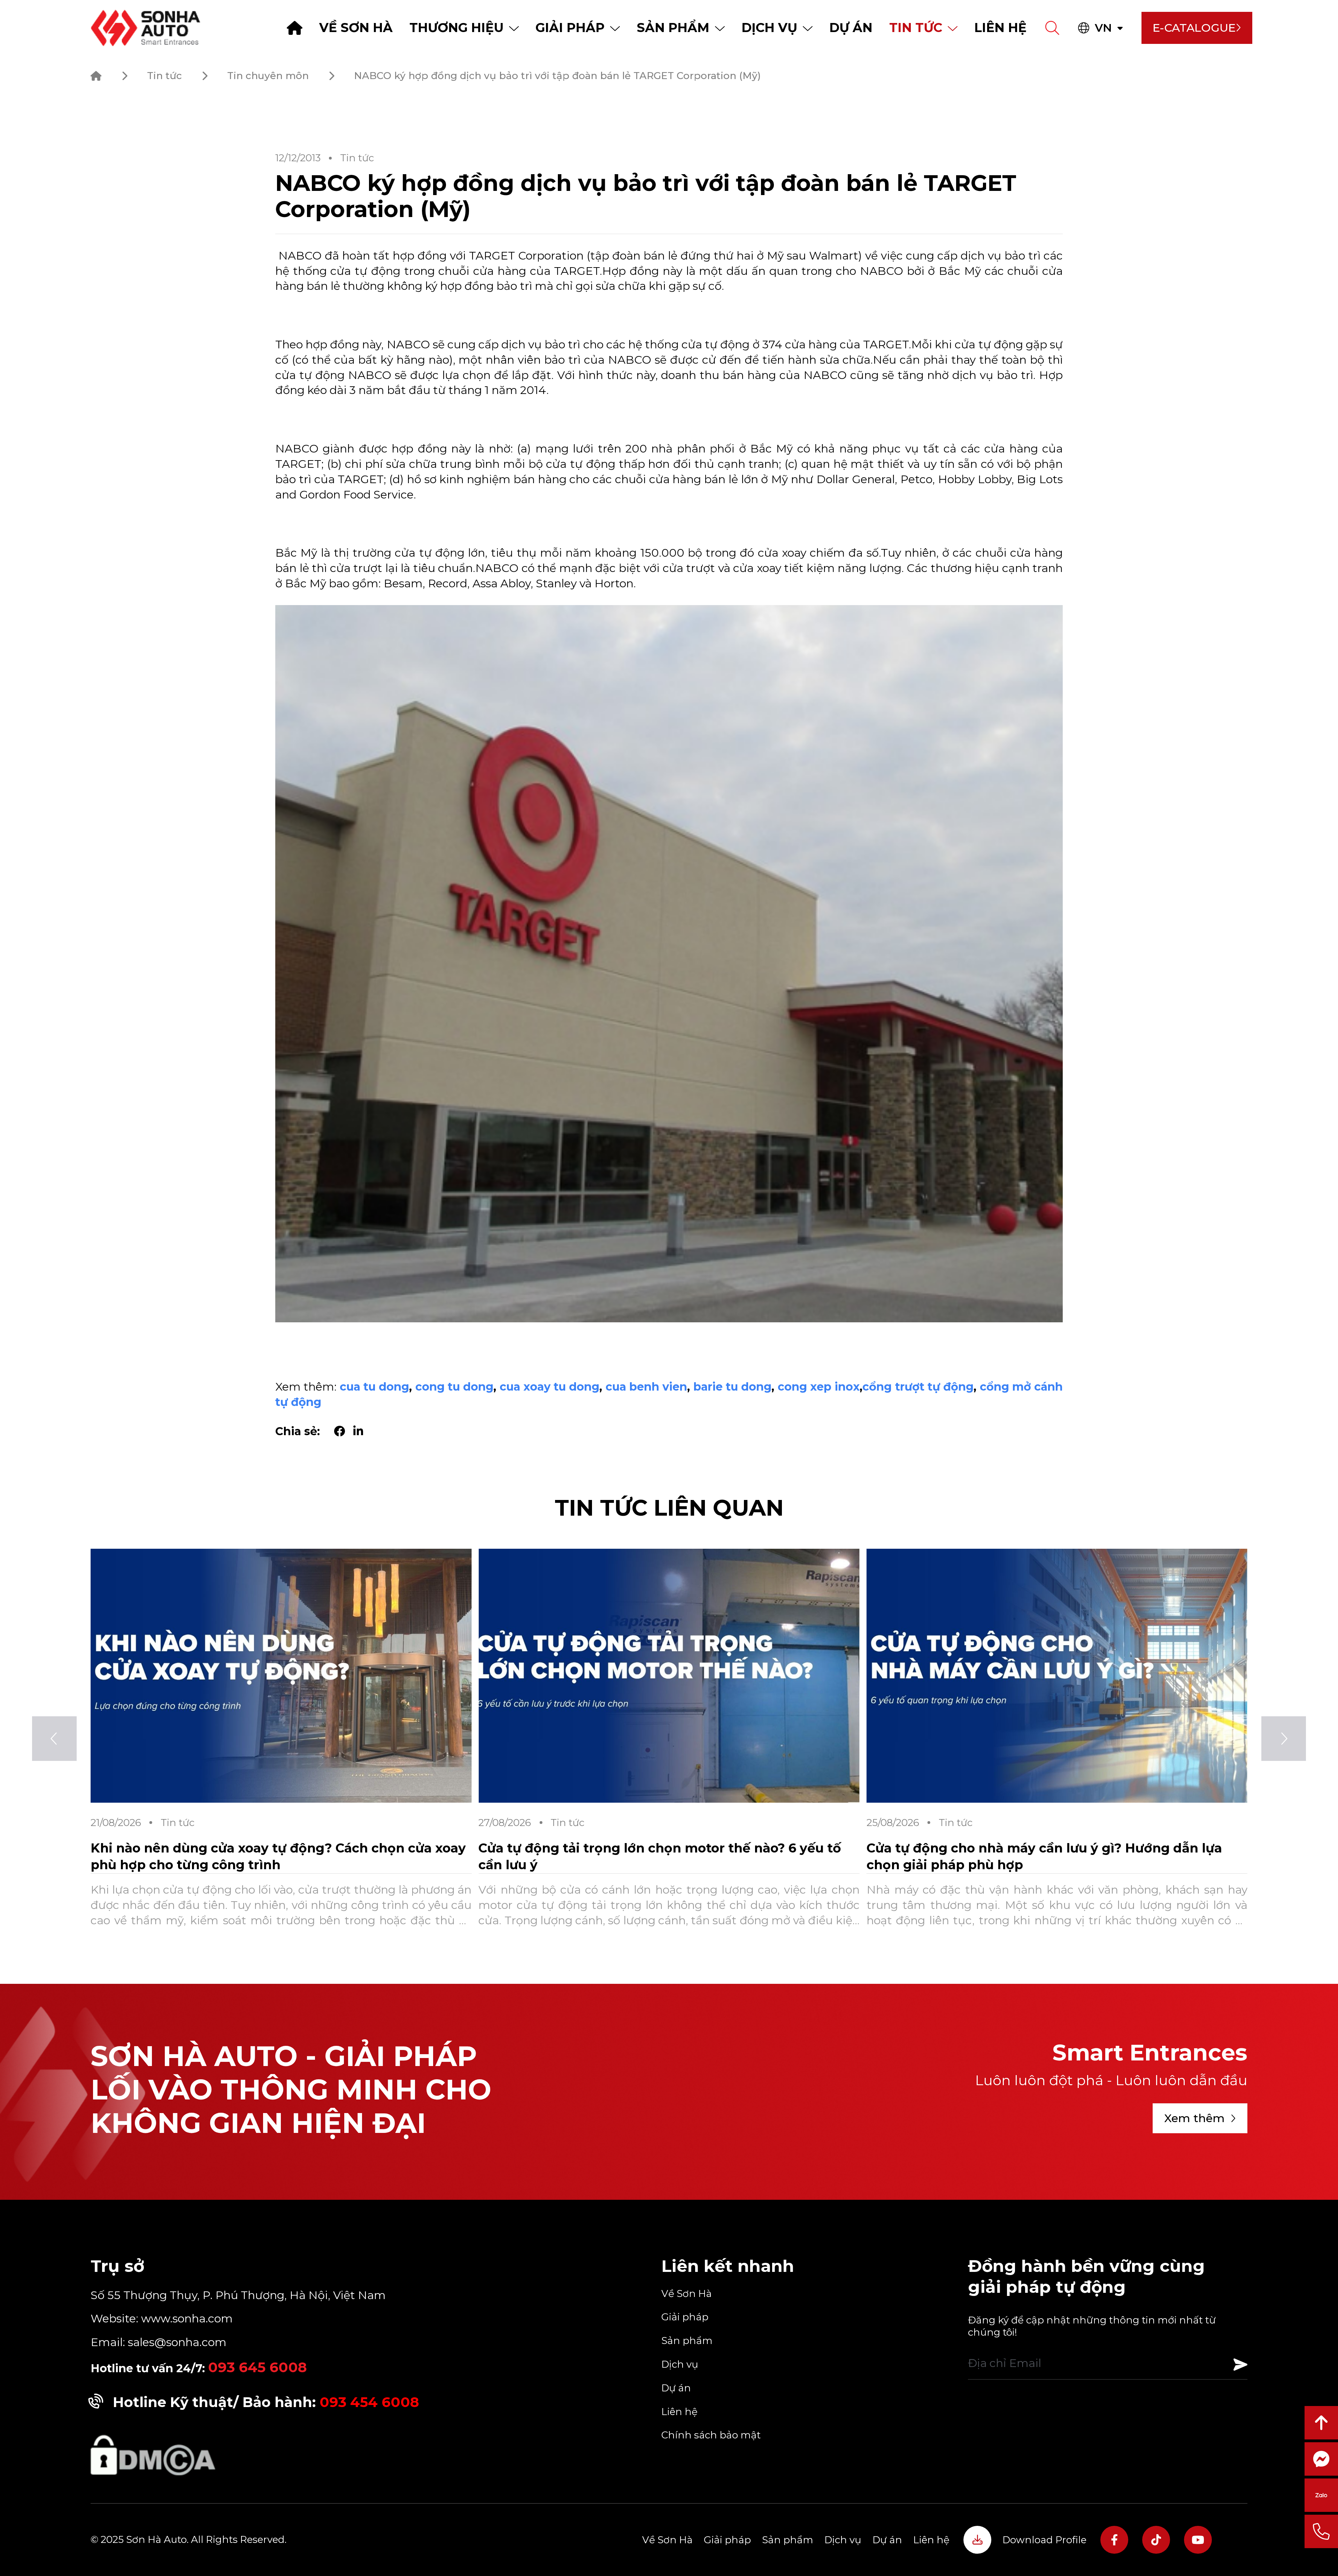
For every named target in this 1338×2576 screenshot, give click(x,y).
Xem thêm (1194, 2118)
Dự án (851, 28)
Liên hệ (1000, 28)
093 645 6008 (257, 2367)
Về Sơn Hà (356, 28)
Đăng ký (1240, 2365)
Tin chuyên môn (268, 76)
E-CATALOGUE (1194, 28)
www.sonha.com (186, 2318)
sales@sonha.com (177, 2342)
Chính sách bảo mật (711, 2435)
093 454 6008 (369, 2402)
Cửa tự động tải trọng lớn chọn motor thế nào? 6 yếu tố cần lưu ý (1048, 1856)
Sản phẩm (673, 28)
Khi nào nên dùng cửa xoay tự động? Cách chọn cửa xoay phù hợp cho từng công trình (666, 1856)
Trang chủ (295, 28)
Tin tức (916, 28)
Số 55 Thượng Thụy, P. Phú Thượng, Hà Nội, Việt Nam (238, 2295)
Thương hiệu (456, 28)
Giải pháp (570, 28)
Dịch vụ (769, 28)
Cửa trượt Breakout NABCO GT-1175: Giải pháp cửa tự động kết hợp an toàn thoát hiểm (281, 1856)
